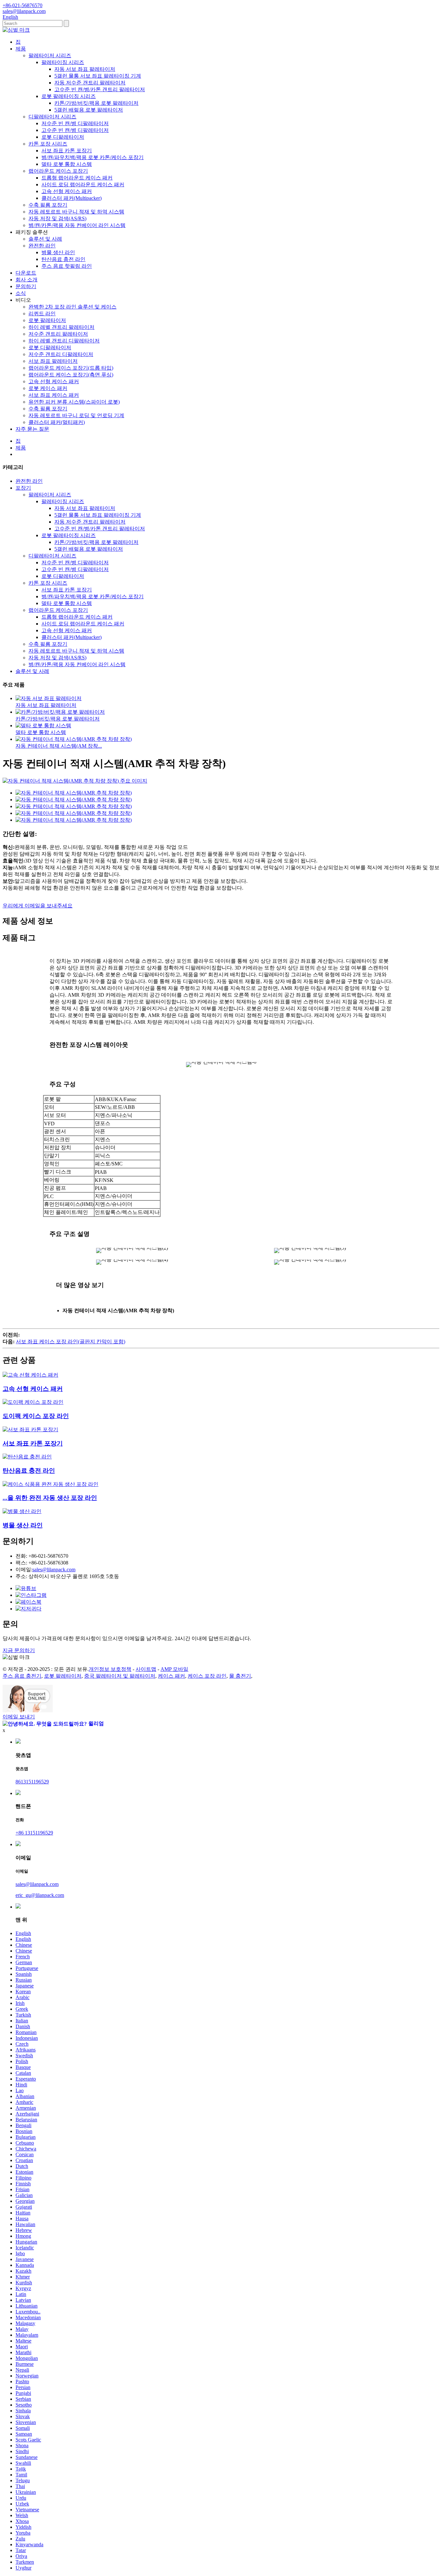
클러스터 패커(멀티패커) (57, 422)
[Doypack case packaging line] (33, 1402)
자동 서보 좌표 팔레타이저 (85, 69)
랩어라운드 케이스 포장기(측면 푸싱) (71, 375)
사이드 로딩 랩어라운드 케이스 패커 (83, 184)
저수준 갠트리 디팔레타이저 (61, 354)
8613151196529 (32, 1782)
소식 (21, 293)
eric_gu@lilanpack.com (40, 1895)
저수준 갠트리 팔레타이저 (58, 334)
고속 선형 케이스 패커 (67, 191)
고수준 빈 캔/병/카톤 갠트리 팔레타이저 (100, 89)
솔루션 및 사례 (45, 239)
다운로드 (26, 273)
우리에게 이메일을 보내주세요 (38, 906)
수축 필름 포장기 (48, 205)
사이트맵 (146, 1669)
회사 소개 (27, 280)
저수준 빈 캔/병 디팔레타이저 (75, 123)
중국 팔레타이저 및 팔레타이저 (120, 1676)
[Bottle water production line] (22, 1511)
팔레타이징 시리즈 (63, 62)
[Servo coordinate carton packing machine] (30, 1429)
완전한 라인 (42, 246)
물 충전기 (240, 1676)
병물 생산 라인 (58, 252)
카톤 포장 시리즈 (48, 144)
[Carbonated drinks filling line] (27, 1457)
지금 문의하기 (19, 1650)
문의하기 (26, 286)
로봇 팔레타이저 (47, 320)
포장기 (23, 488)
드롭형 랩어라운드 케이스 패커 (77, 178)
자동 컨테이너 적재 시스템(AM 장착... (59, 746)
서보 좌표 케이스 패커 (54, 395)
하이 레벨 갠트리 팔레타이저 (61, 327)
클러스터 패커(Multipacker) (72, 198)
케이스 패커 (171, 1676)
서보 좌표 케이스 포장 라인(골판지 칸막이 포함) (71, 1342)
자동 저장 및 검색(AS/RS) (57, 218)
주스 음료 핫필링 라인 (67, 266)
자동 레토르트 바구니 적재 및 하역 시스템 (76, 212)
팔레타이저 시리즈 (50, 55)
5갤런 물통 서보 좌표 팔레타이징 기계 (98, 76)
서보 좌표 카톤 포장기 (67, 151)
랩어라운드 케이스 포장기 (58, 171)
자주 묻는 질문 (32, 429)
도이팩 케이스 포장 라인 (36, 1416)
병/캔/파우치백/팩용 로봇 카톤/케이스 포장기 (93, 157)
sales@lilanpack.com (54, 1569)
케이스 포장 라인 (207, 1676)
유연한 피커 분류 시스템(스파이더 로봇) (74, 402)
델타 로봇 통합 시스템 (67, 164)
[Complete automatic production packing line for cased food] (50, 1484)
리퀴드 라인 (42, 314)
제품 (21, 49)
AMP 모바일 (174, 1669)
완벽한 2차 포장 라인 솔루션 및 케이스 (72, 307)
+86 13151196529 (34, 1833)
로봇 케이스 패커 (48, 388)
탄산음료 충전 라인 (63, 259)
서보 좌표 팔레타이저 (53, 361)
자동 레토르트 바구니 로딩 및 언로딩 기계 (76, 415)
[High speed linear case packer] (30, 1375)
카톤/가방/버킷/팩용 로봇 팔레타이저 (96, 103)
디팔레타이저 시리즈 (52, 117)
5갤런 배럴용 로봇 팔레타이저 (89, 110)
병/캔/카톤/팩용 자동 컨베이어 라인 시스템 (77, 225)
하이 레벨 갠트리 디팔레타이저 (64, 341)
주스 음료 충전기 (22, 1676)
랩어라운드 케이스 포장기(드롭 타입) (71, 368)
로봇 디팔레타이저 (63, 137)
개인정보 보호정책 (110, 1669)
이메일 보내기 (19, 1717)
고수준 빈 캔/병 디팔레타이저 (75, 130)
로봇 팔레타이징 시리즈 (69, 96)
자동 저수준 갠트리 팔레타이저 (90, 83)
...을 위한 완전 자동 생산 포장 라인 (50, 1498)
